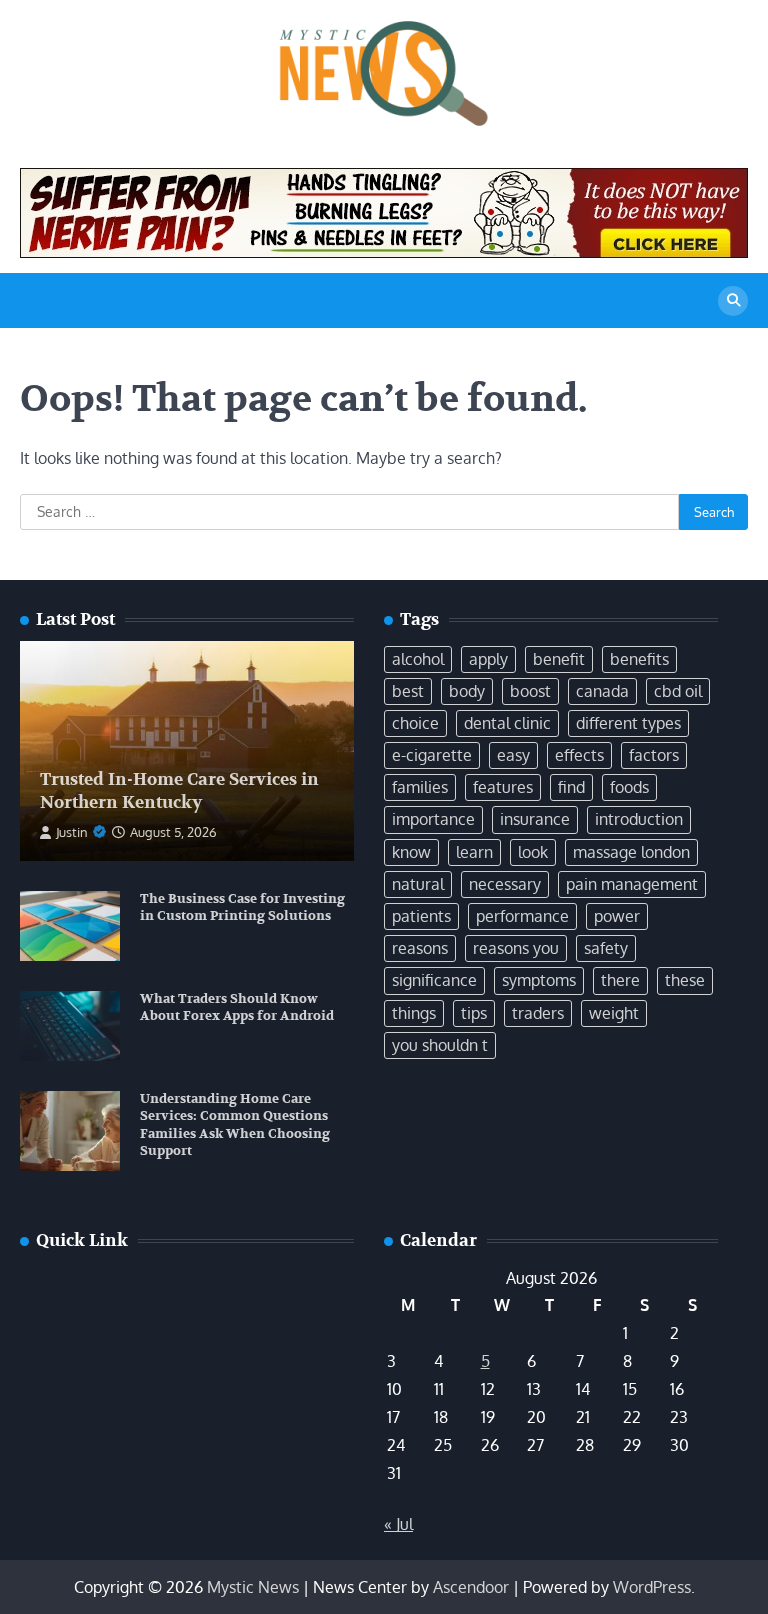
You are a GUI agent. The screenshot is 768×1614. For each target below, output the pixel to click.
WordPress (652, 1587)
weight (614, 1013)
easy (513, 755)
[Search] (733, 301)
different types (628, 723)
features (503, 787)
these (685, 980)
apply (488, 659)
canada (602, 691)
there (620, 980)
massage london (631, 852)
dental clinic (507, 723)
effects (579, 755)
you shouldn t (440, 1045)
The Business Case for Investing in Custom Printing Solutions (242, 908)
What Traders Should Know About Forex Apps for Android (237, 1008)
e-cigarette (432, 755)
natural (418, 884)
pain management (632, 884)
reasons (420, 948)
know (411, 852)
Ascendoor (471, 1587)
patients (421, 916)
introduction (639, 819)
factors (654, 755)
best (408, 691)
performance (522, 916)
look (533, 852)
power (617, 916)
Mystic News (253, 1587)
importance (433, 819)
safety (606, 948)
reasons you (516, 948)
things (414, 1013)
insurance (535, 819)
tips (474, 1013)
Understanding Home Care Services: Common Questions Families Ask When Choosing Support (235, 1125)
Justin (72, 832)
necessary (505, 884)
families (420, 787)
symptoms (539, 980)
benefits (639, 659)
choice (415, 723)
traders (538, 1013)
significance (434, 980)
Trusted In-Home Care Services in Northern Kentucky (179, 790)
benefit (559, 659)
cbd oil (678, 691)
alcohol (418, 659)
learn (474, 852)
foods (629, 787)
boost (530, 691)
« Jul (398, 1524)
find (571, 787)
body (467, 691)
